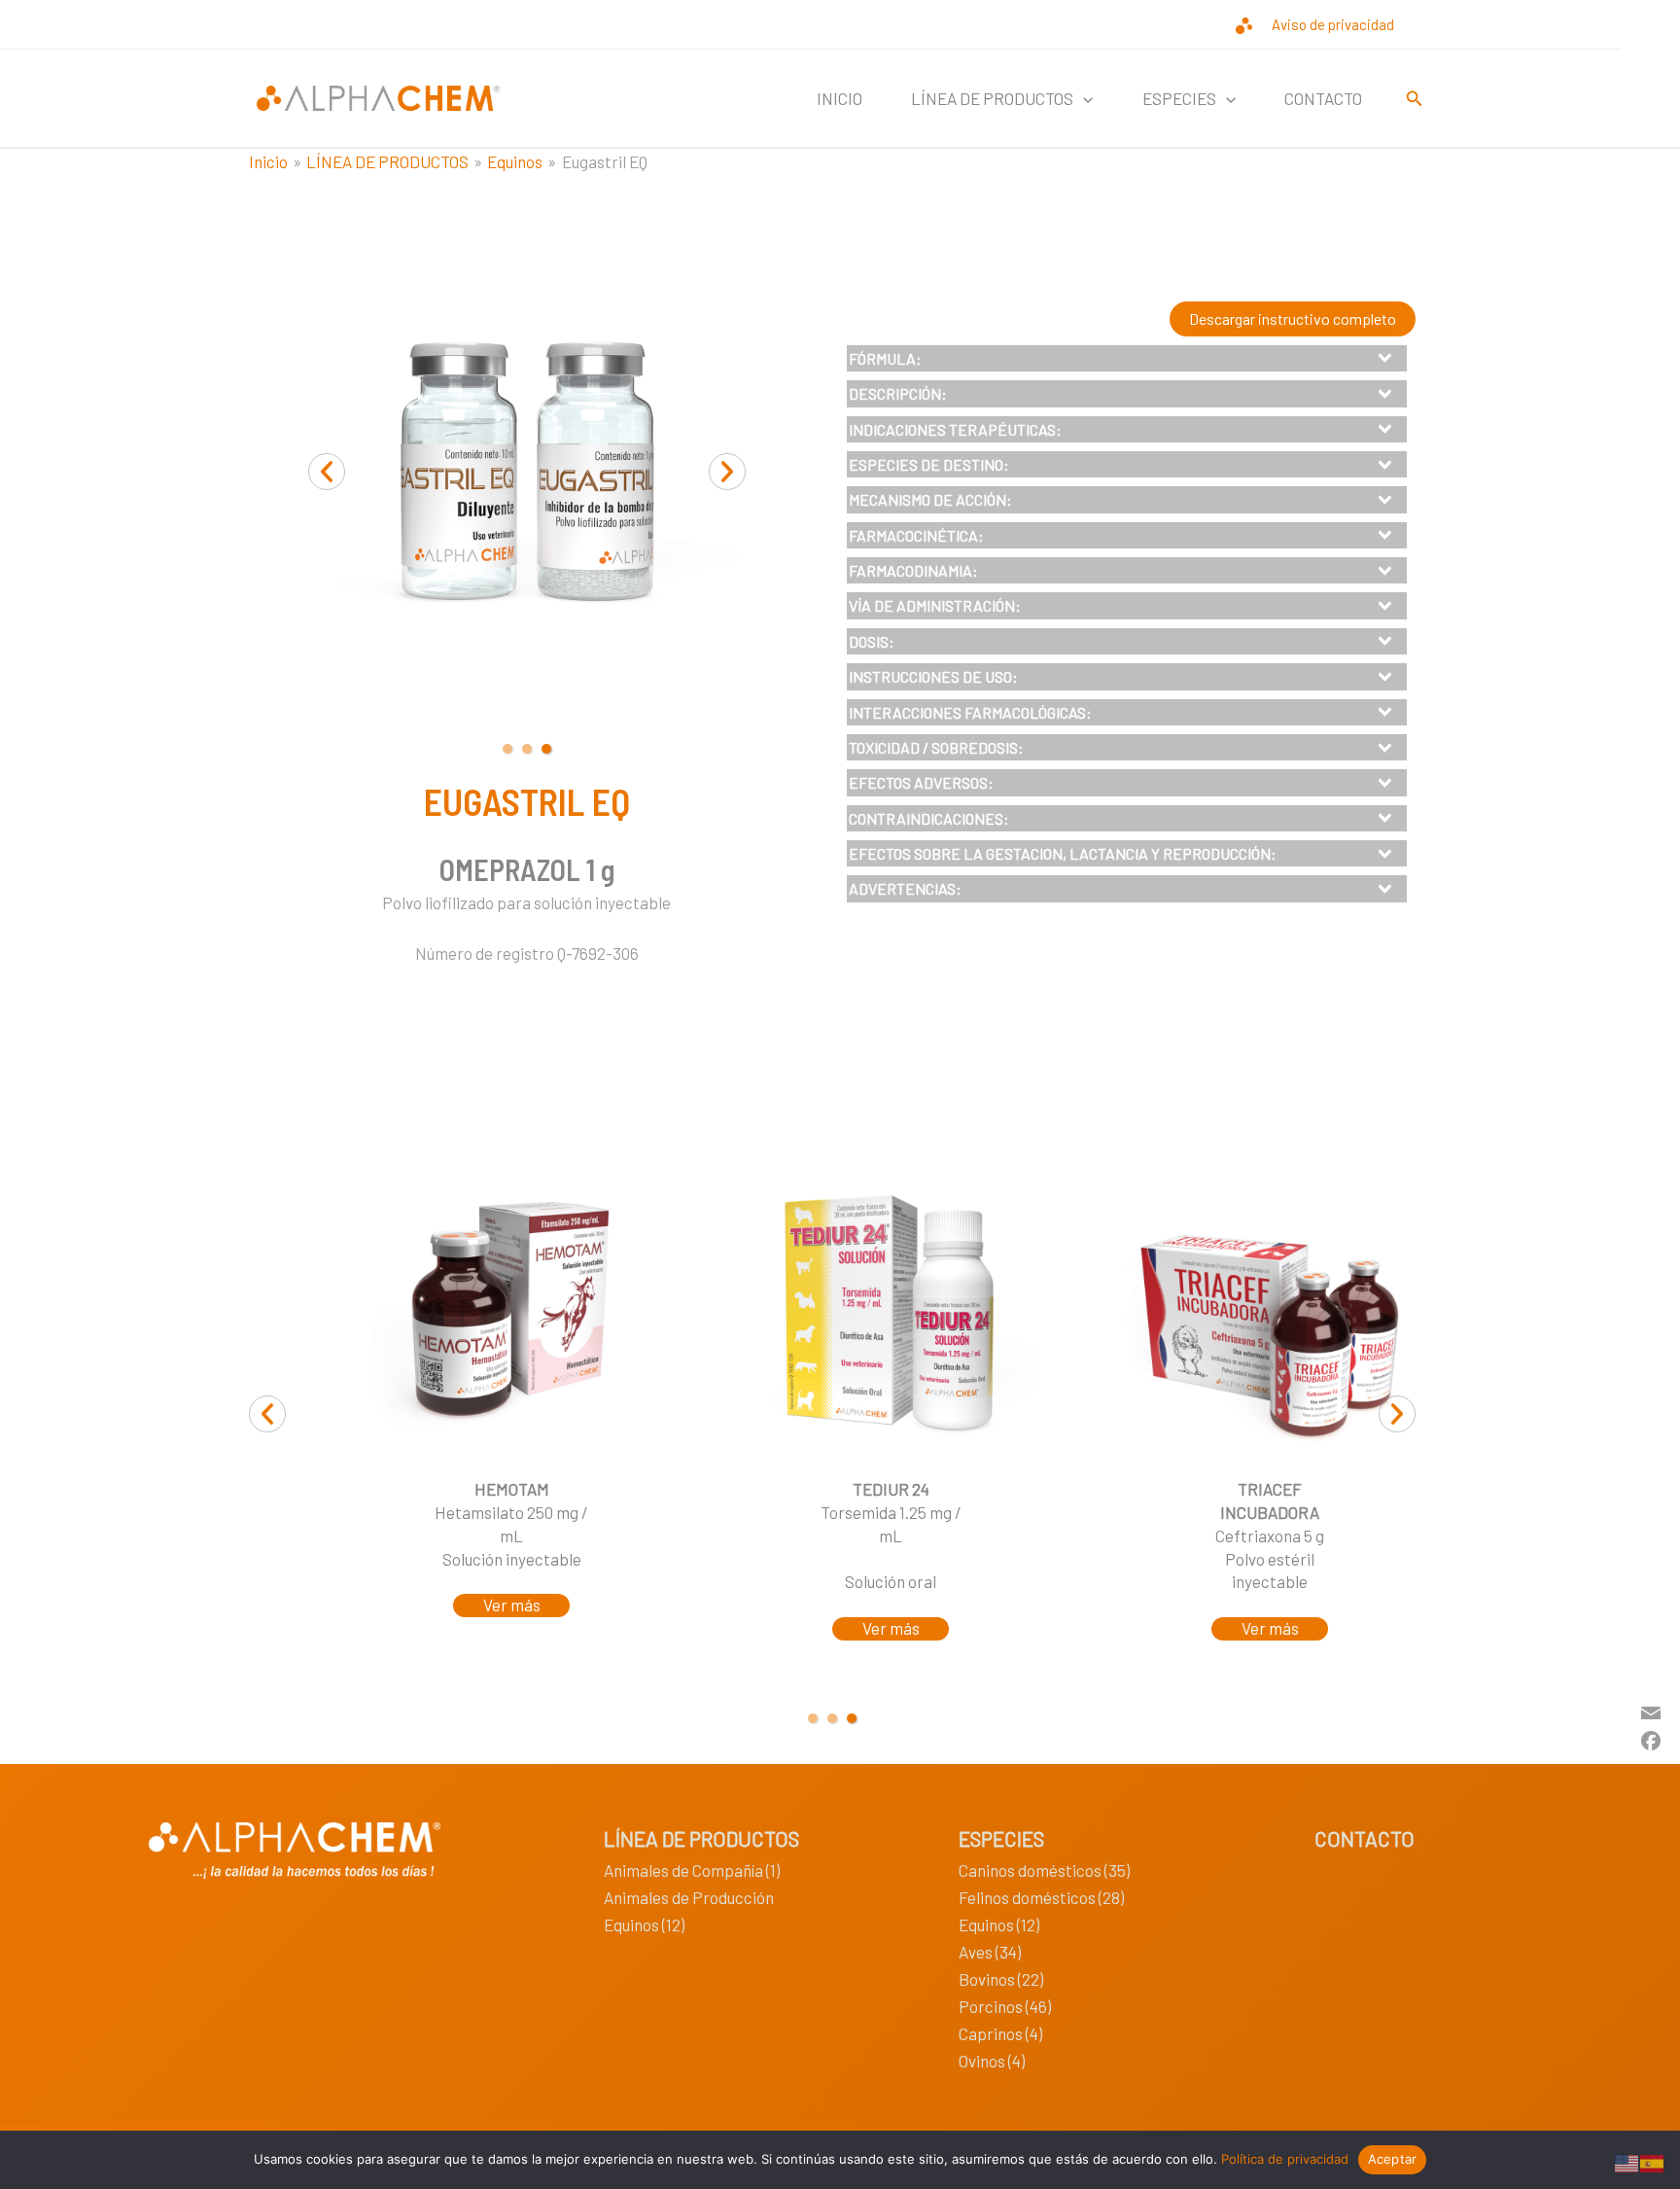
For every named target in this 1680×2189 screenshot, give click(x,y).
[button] (1083, 98)
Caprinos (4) (1000, 2033)
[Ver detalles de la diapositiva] (891, 1313)
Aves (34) (990, 1952)
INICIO (840, 98)
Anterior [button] (327, 472)
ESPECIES (1001, 1838)
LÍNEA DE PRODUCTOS (701, 1838)
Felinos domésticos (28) (1041, 1897)
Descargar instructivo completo (1293, 318)
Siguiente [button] (727, 472)
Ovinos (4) (992, 2061)
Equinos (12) (644, 1924)
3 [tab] (546, 749)
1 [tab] (507, 749)
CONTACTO (1323, 98)
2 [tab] (527, 749)
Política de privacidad (1285, 2159)
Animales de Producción (689, 1897)
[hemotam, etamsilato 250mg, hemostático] (511, 1313)
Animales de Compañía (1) (692, 1870)
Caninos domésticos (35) (1044, 1870)
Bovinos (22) (1001, 1979)
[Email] (1651, 1711)
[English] (1627, 2161)
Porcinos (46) (1005, 2006)
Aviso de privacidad (1333, 24)
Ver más (512, 1605)
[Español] (1653, 2161)
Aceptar (1393, 2159)
